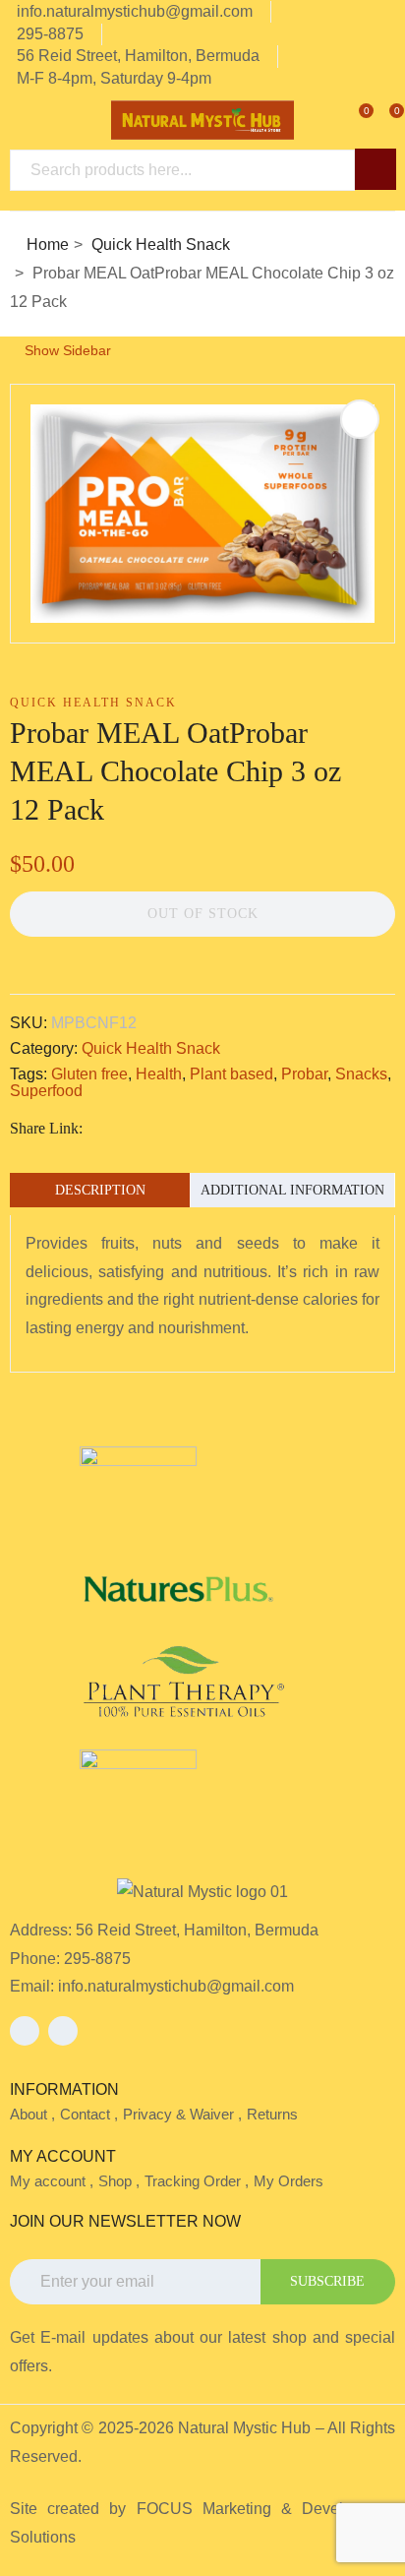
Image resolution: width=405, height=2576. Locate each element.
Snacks (361, 1074)
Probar (304, 1074)
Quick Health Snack (161, 245)
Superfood (46, 1091)
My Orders (289, 2181)
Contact (85, 2114)
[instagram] (63, 2031)
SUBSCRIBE (327, 2281)
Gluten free (89, 1074)
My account (48, 2181)
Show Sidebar (66, 350)
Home (48, 245)
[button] (382, 119)
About (29, 2114)
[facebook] (25, 2031)
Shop (115, 2181)
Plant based (231, 1074)
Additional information (292, 1190)
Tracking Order (193, 2181)
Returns (272, 2114)
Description (100, 1190)
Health (159, 1074)
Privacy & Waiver (178, 2114)
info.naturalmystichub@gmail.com (176, 1986)
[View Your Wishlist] (352, 119)
